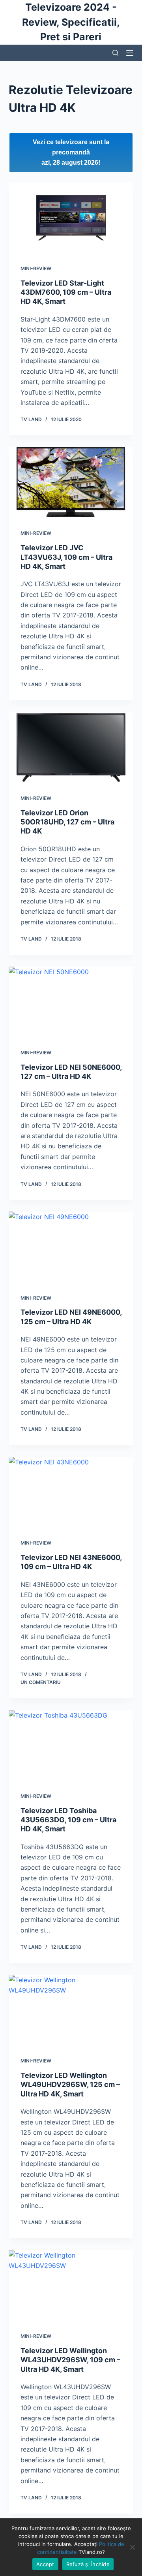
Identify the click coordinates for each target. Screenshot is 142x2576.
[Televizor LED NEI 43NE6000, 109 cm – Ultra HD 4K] (71, 1492)
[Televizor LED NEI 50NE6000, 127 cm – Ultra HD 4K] (71, 1002)
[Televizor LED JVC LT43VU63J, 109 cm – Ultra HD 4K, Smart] (71, 482)
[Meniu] (130, 53)
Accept (45, 2564)
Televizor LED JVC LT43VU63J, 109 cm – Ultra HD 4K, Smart (66, 557)
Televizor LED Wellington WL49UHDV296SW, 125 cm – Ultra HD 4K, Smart (70, 2085)
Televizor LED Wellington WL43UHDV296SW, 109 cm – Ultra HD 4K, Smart (70, 2360)
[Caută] (115, 53)
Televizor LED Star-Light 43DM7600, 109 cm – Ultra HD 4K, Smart (66, 292)
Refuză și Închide (88, 2564)
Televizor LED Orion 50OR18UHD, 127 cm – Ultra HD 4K (67, 822)
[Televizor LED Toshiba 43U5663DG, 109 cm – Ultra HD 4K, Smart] (71, 1745)
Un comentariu (41, 1682)
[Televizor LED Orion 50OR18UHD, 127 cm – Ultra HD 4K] (71, 747)
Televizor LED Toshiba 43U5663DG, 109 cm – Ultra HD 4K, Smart (68, 1820)
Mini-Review (36, 268)
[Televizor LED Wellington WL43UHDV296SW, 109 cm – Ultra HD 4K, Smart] (71, 2285)
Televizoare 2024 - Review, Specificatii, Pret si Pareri (71, 22)
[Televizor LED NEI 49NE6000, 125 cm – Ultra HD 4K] (71, 1247)
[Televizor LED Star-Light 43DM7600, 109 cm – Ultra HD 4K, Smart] (71, 218)
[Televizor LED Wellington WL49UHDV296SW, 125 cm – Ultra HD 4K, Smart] (71, 2010)
